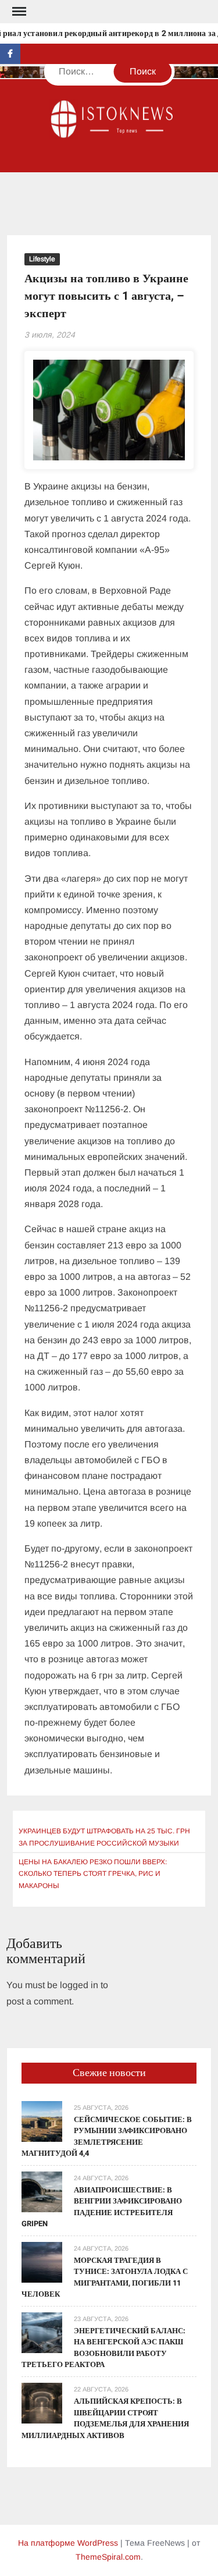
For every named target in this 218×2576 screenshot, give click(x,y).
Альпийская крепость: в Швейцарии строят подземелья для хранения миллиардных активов (105, 2418)
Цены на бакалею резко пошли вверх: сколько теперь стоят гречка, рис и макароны (93, 1874)
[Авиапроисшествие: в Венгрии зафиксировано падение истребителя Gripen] (42, 2191)
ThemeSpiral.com (108, 2557)
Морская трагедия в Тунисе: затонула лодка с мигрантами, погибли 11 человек (105, 2277)
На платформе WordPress (68, 2543)
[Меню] (18, 12)
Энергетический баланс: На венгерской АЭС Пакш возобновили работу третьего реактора (103, 2348)
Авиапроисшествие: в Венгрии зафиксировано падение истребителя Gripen (102, 2207)
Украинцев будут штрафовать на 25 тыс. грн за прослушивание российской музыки (104, 1837)
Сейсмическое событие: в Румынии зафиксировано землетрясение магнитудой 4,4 (107, 2137)
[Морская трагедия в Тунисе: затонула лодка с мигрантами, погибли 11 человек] (42, 2261)
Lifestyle (42, 259)
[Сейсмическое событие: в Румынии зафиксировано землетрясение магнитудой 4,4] (42, 2121)
